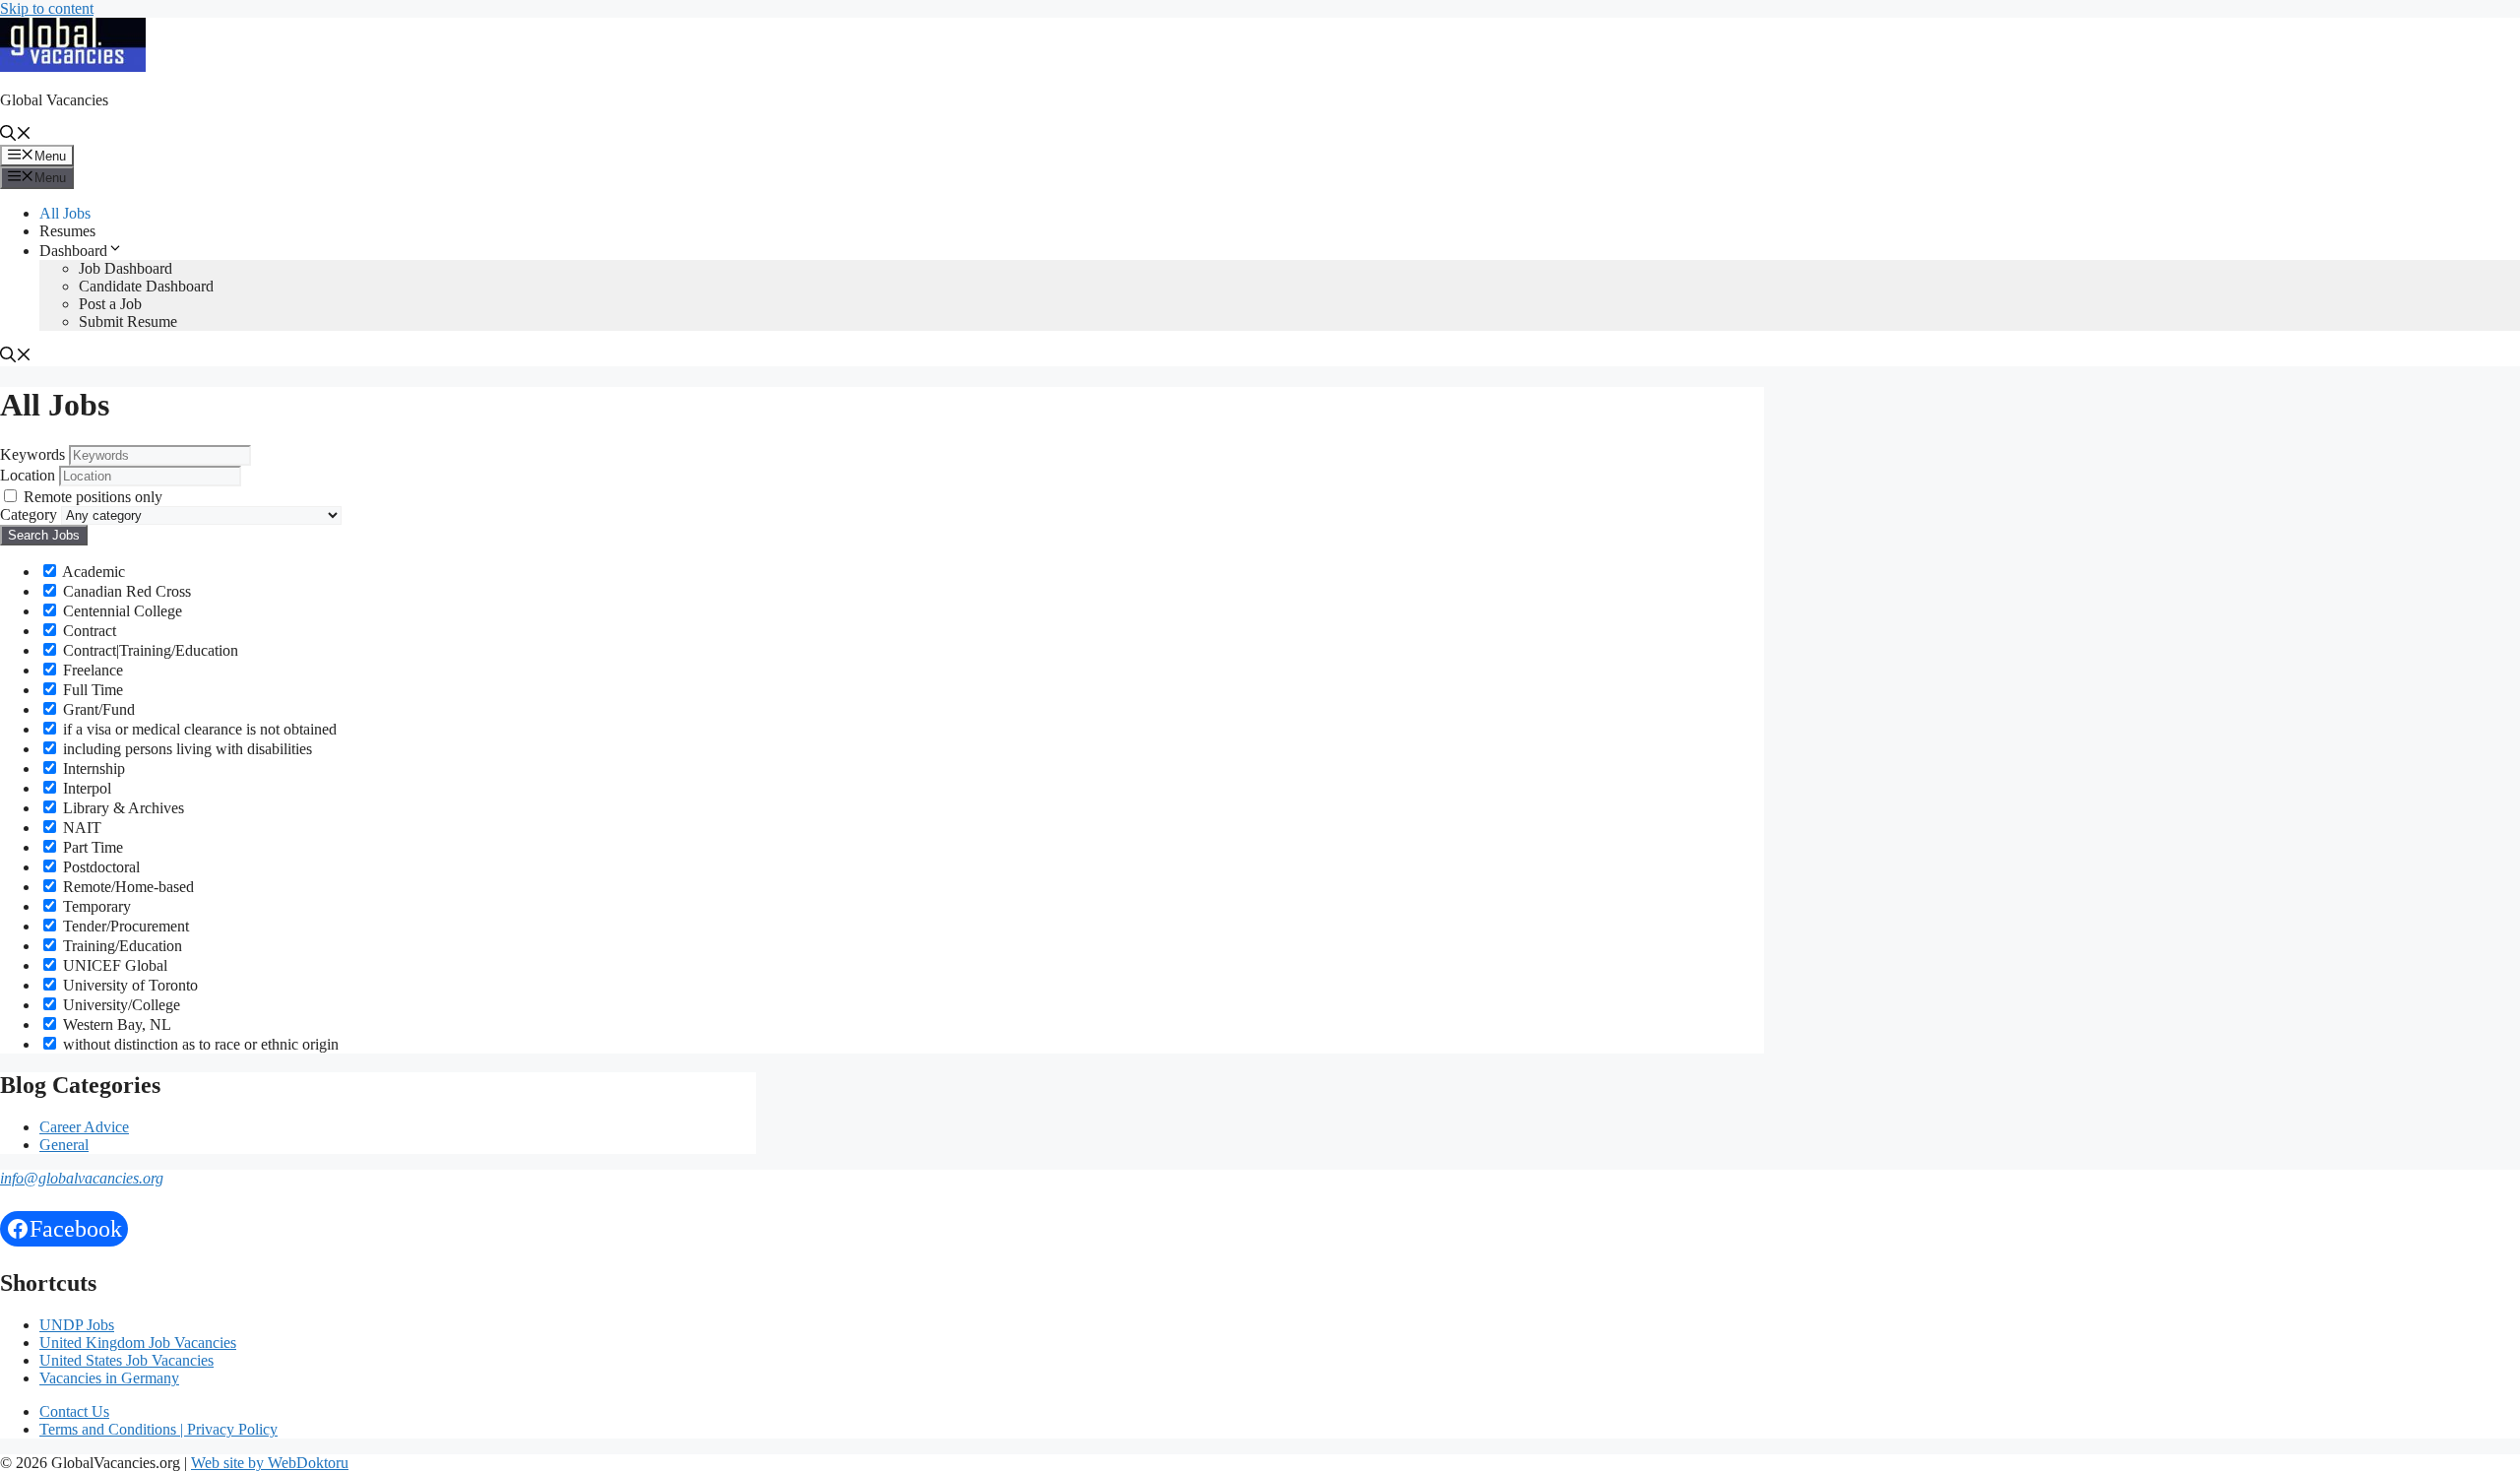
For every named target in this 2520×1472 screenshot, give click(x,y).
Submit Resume (128, 321)
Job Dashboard (126, 268)
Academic (92, 572)
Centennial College (121, 611)
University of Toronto (128, 985)
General (64, 1145)
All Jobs (65, 213)
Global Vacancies (54, 100)
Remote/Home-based (126, 887)
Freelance (91, 670)
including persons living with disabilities (186, 749)
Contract (88, 631)
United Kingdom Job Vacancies (138, 1343)
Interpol (85, 788)
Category (29, 514)
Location (28, 475)
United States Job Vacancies (126, 1360)
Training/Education (121, 946)
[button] (16, 135)
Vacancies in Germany (109, 1378)
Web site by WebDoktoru (270, 1463)
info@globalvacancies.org (82, 1178)
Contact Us (74, 1411)
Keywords (32, 454)
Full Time (91, 690)
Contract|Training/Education (149, 650)
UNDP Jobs (77, 1325)
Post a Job (110, 304)
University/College (120, 1005)
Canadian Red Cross (125, 591)
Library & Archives (122, 808)
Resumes (67, 231)
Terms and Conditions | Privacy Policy (158, 1429)
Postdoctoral (99, 867)
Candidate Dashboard (146, 286)
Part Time (91, 847)
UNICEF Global (113, 965)
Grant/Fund (97, 709)
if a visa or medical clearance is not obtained (198, 729)
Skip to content (47, 8)
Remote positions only (93, 497)
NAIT (80, 828)
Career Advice (84, 1127)
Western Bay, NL (115, 1024)
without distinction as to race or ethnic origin (199, 1044)
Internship (92, 768)
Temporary (95, 906)
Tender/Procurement (124, 926)
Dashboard (73, 251)
